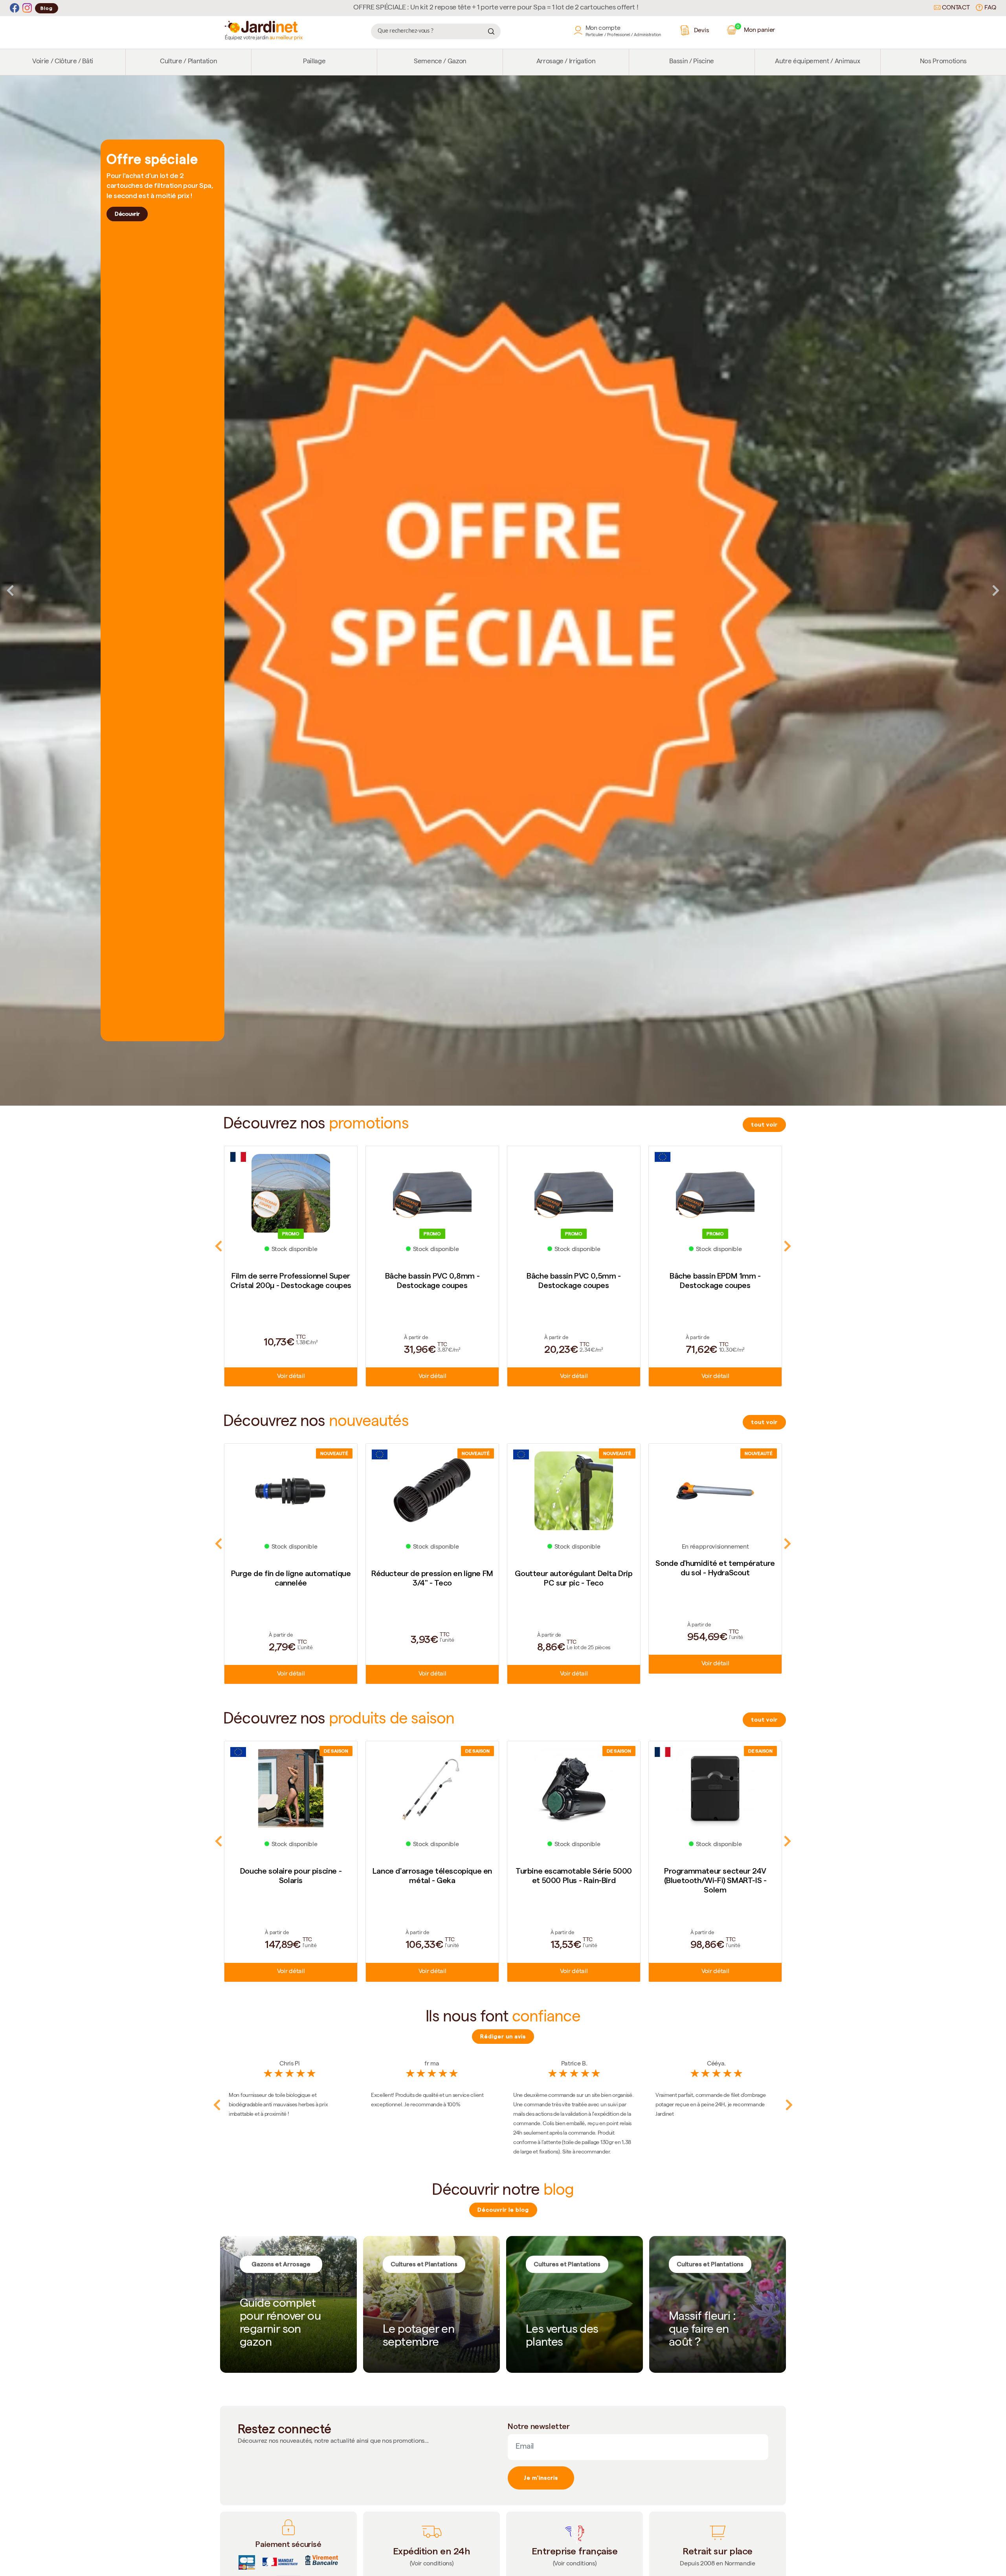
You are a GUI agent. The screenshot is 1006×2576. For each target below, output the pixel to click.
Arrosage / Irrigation (566, 62)
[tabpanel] (503, 591)
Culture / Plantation (188, 62)
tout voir (764, 1124)
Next (996, 590)
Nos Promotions (943, 62)
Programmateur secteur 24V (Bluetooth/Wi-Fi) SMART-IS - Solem (432, 1880)
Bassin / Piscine (692, 62)
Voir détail (291, 1377)
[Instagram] (27, 8)
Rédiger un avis (503, 2036)
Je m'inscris (541, 2478)
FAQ (989, 8)
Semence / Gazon (440, 62)
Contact (955, 8)
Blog (47, 8)
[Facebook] (15, 8)
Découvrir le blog (503, 2210)
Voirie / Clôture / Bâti (63, 62)
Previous (10, 590)
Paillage (314, 62)
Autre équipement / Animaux (817, 62)
